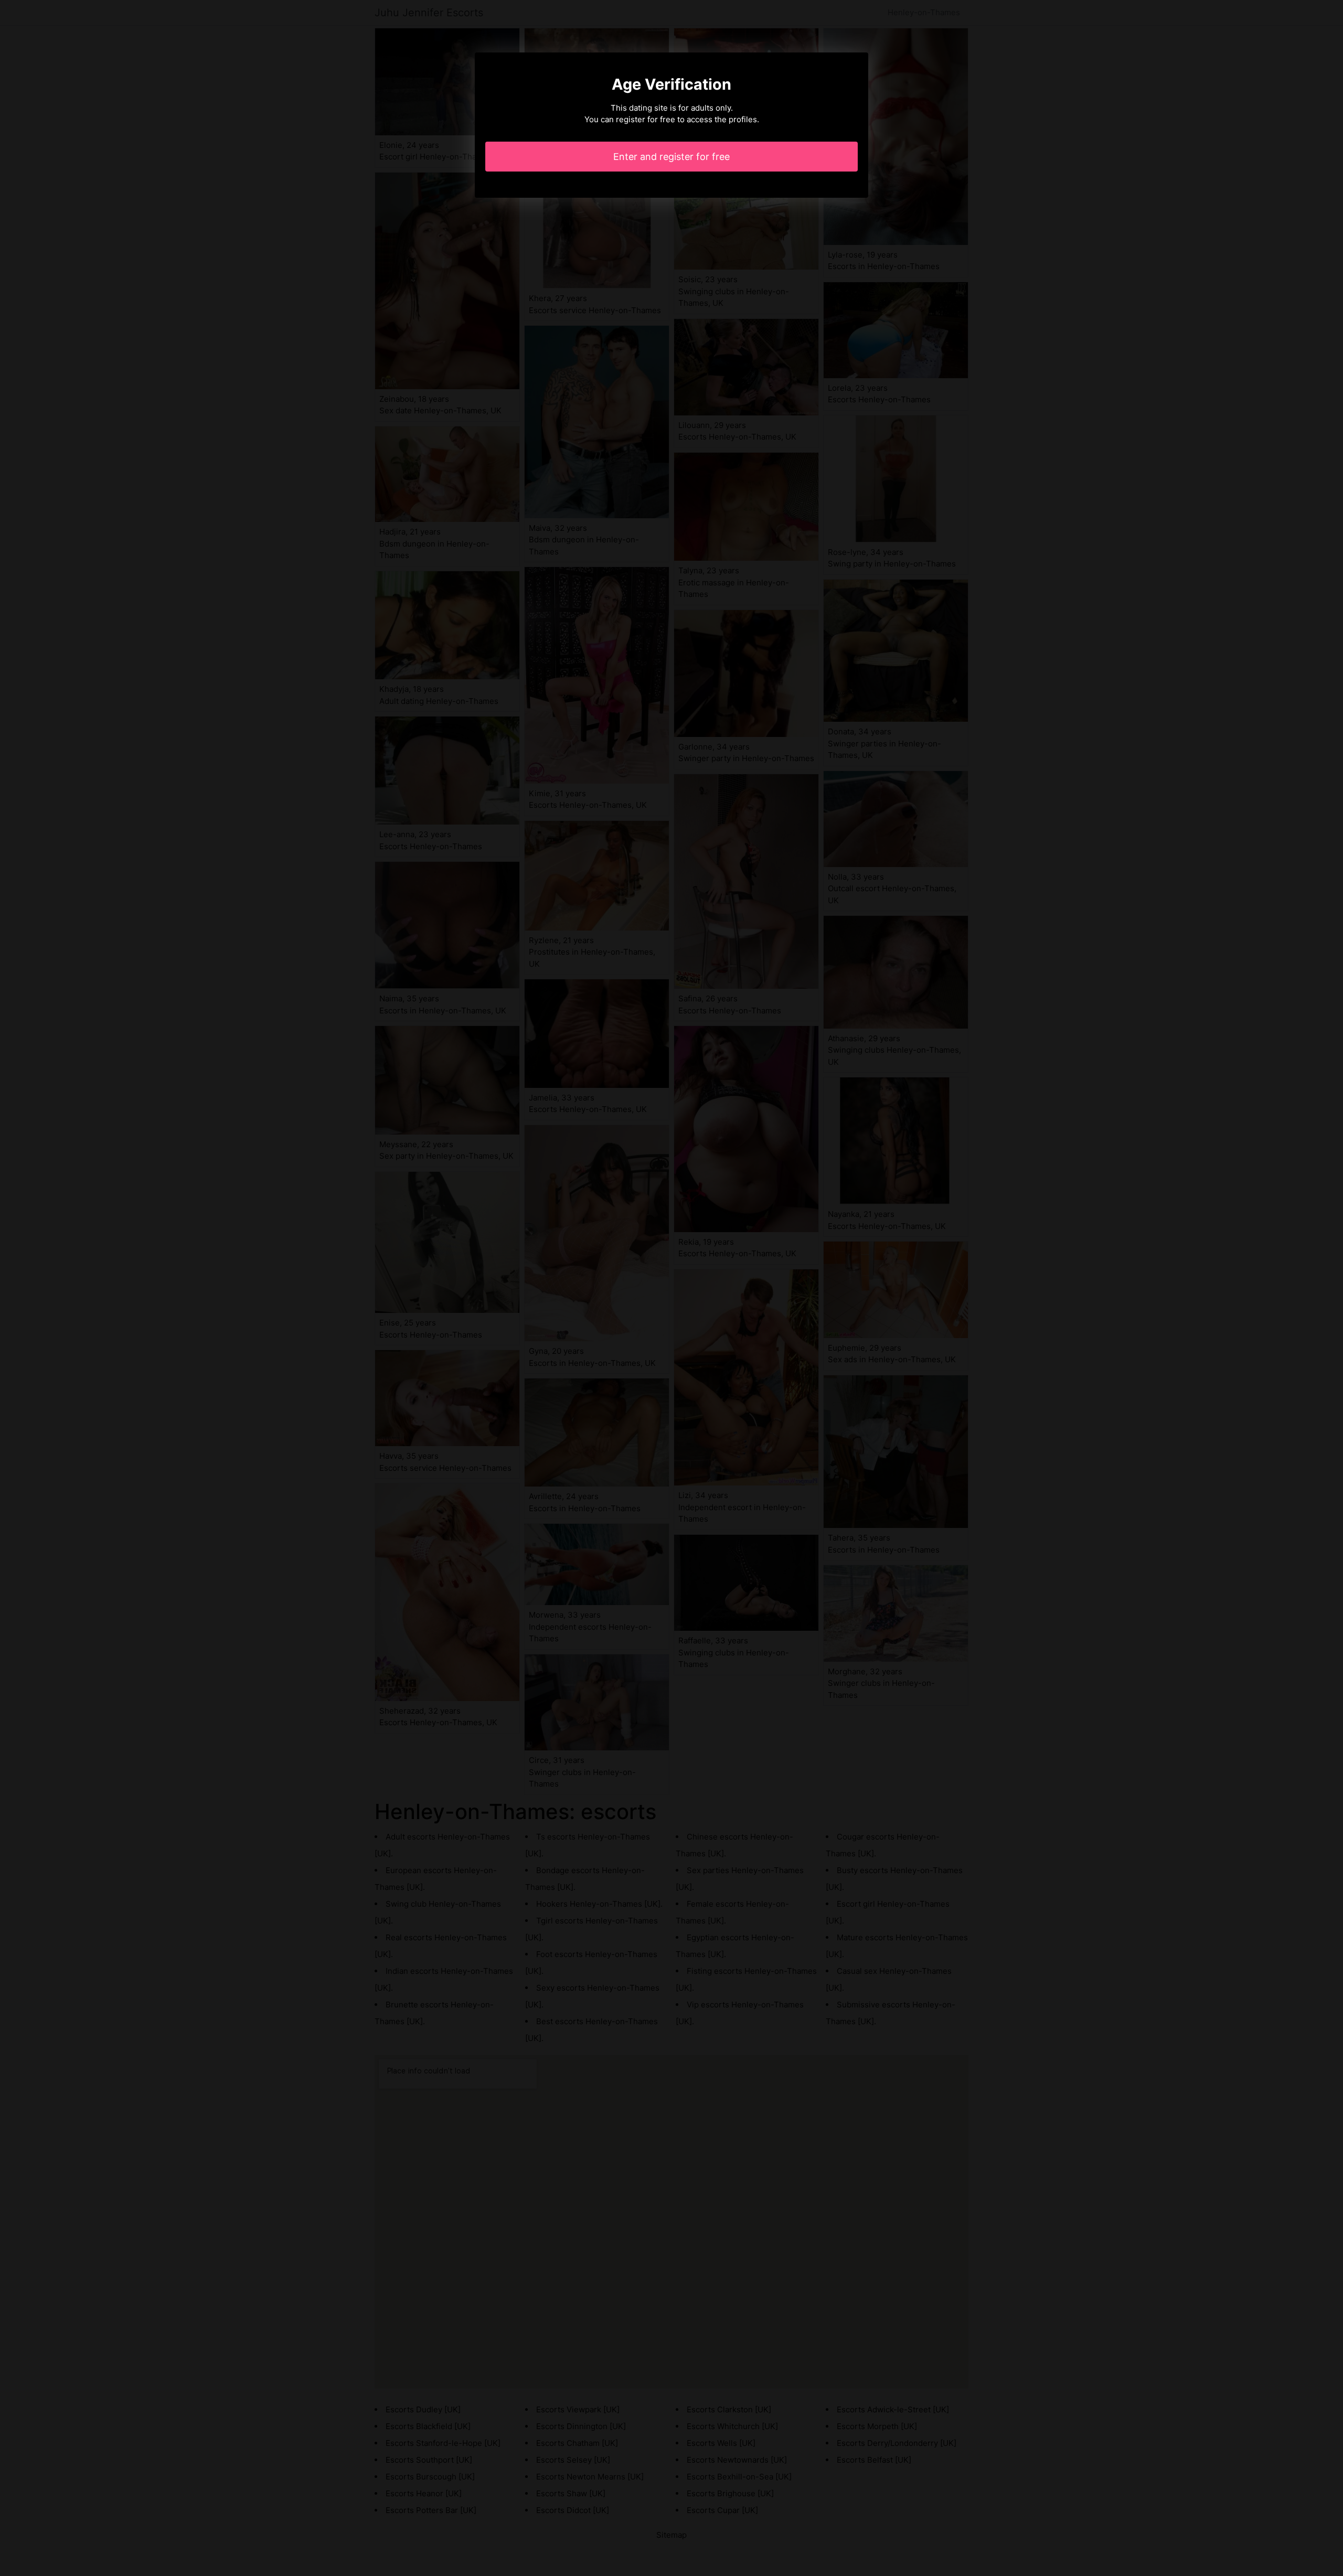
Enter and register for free (671, 157)
